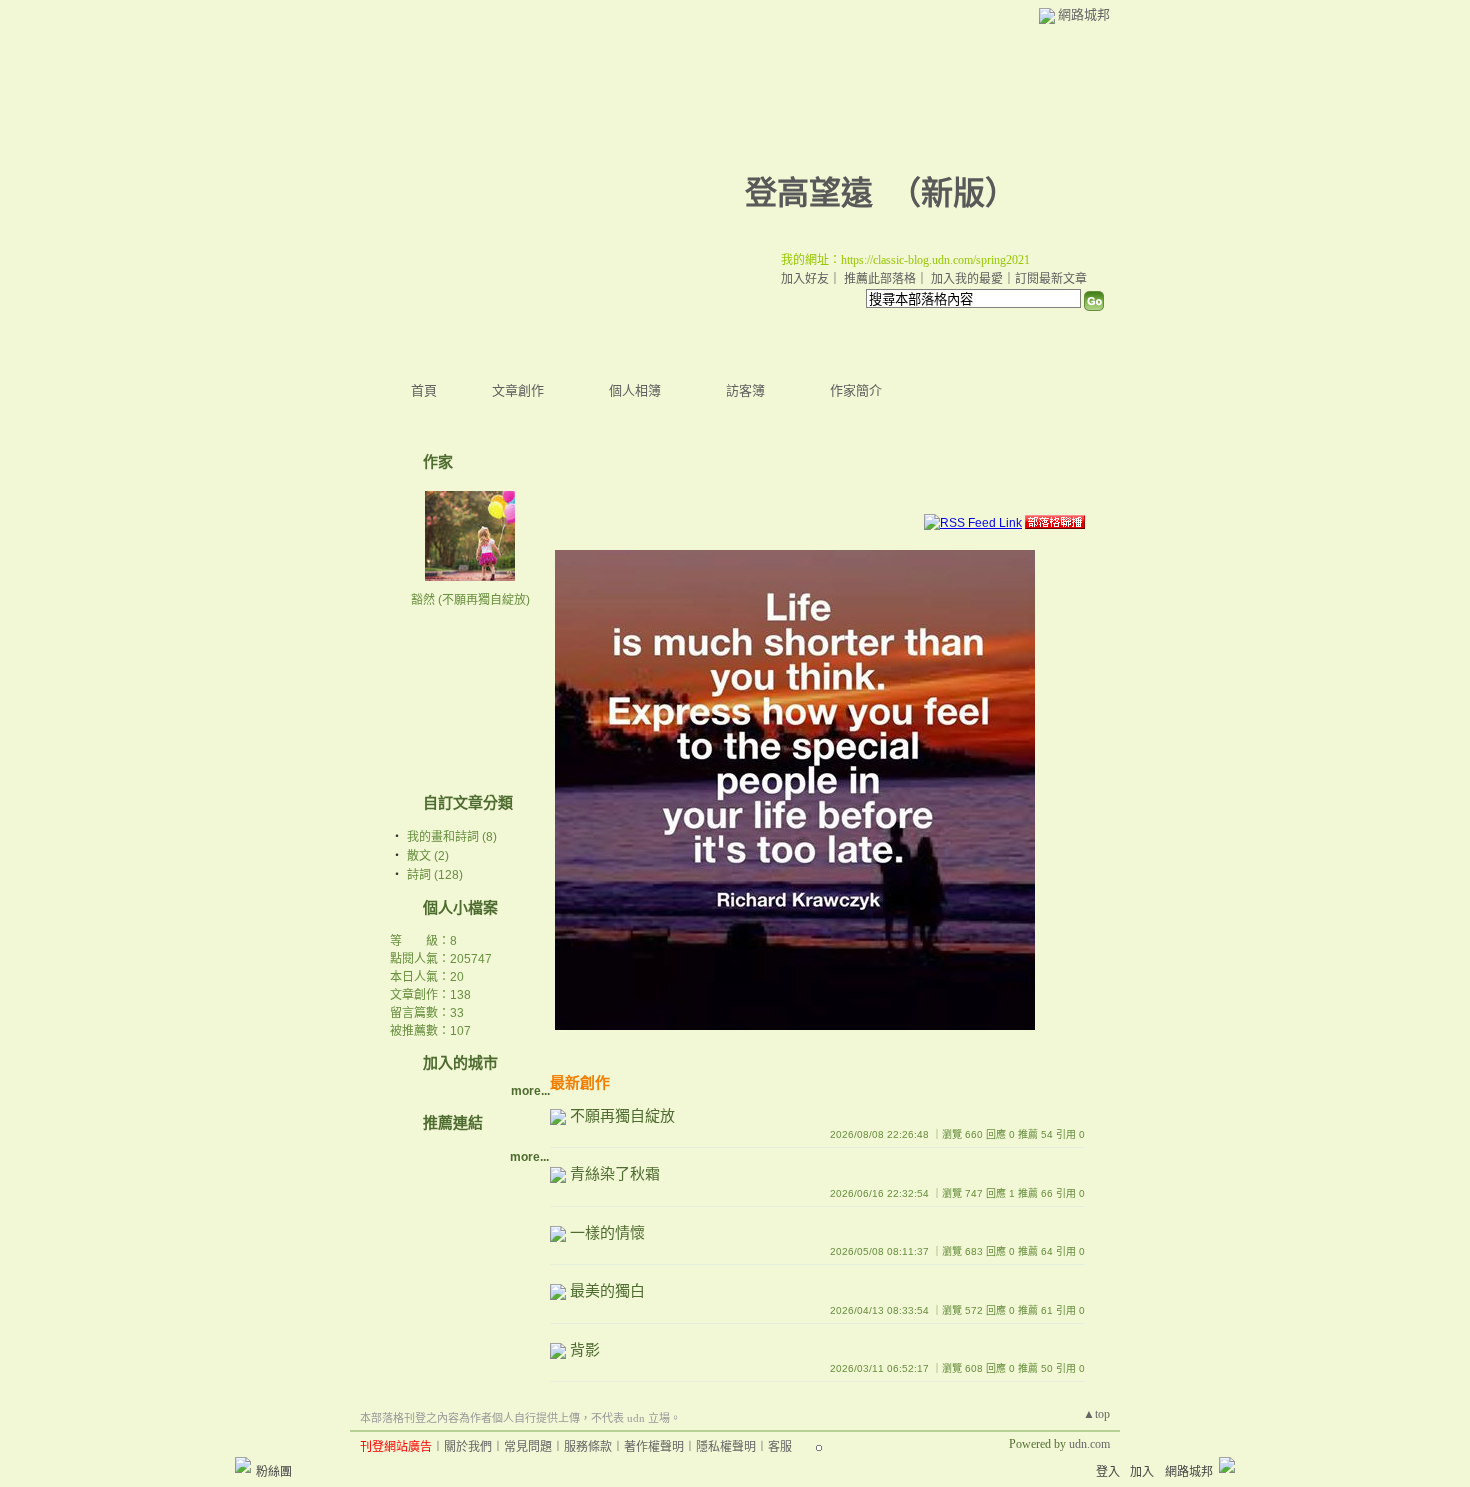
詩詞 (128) (435, 875)
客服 (780, 1447)
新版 (953, 193)
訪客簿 (745, 390)
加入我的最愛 (967, 279)
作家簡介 (856, 390)
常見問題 (528, 1447)
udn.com (1089, 1444)
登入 (1108, 1472)
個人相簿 (635, 390)
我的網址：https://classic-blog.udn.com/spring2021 (905, 260)
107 (460, 1031)
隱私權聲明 (726, 1447)
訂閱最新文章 (1051, 279)
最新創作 (580, 1082)
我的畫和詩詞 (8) (452, 837)
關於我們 (468, 1447)
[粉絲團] (243, 1465)
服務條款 (588, 1447)
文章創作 (518, 390)
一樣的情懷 (607, 1232)
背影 (585, 1349)
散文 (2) (428, 856)
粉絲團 (274, 1472)
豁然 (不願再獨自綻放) (470, 600)
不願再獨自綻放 (622, 1115)
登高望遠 (809, 193)
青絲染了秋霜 (615, 1173)
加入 (1142, 1472)
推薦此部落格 (880, 279)
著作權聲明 (654, 1447)
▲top (1096, 1414)
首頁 (424, 390)
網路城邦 (1084, 14)
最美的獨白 (607, 1290)
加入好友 (805, 279)
